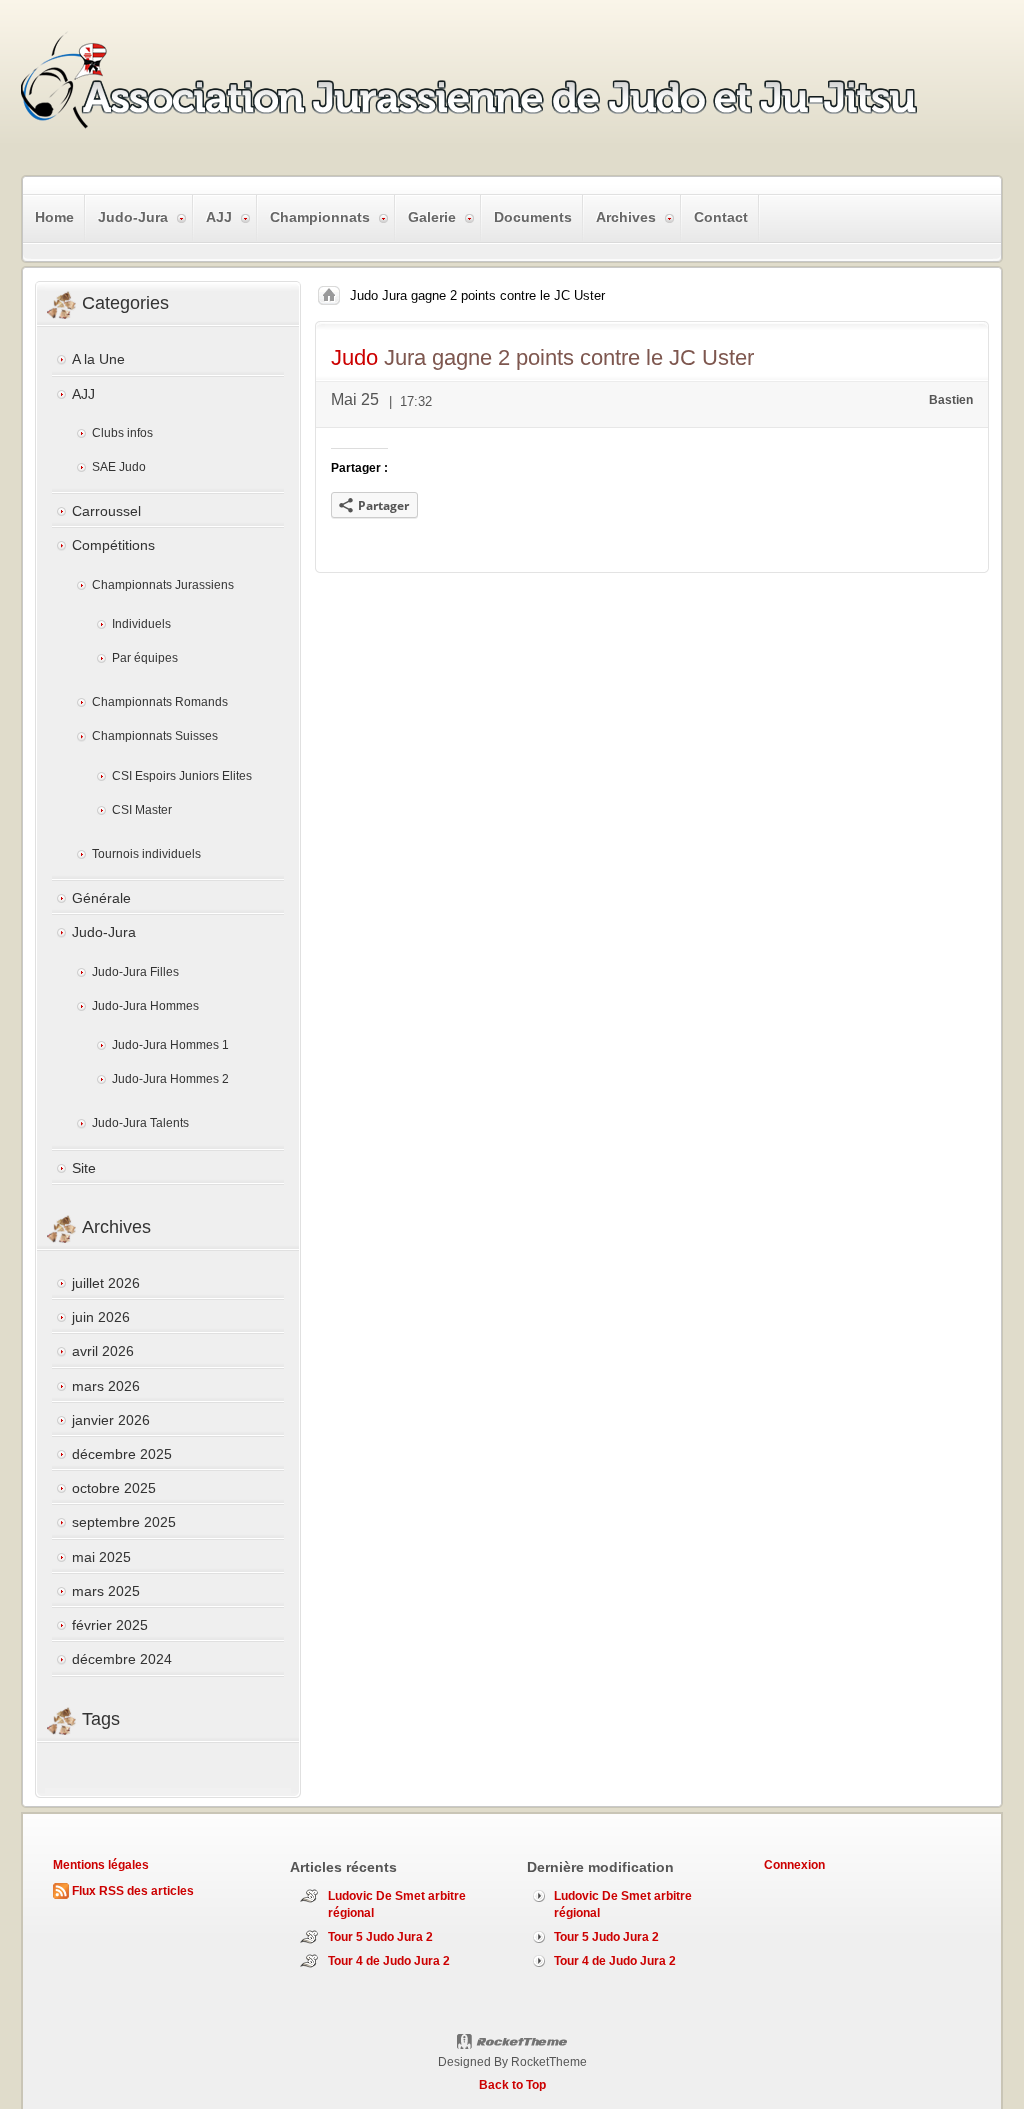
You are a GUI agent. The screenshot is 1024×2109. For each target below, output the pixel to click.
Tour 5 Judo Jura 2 (380, 1937)
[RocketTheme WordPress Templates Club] (512, 2042)
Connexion (794, 1865)
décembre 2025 (122, 1454)
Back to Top (512, 2085)
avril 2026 (103, 1351)
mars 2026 (106, 1386)
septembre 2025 (124, 1522)
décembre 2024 (122, 1659)
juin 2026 (101, 1317)
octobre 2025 (114, 1488)
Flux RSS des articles (133, 1891)
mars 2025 (106, 1591)
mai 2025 (101, 1557)
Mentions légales (101, 1865)
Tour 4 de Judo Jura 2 (389, 1961)
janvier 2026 (111, 1420)
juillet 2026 (106, 1283)
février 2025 (110, 1625)
